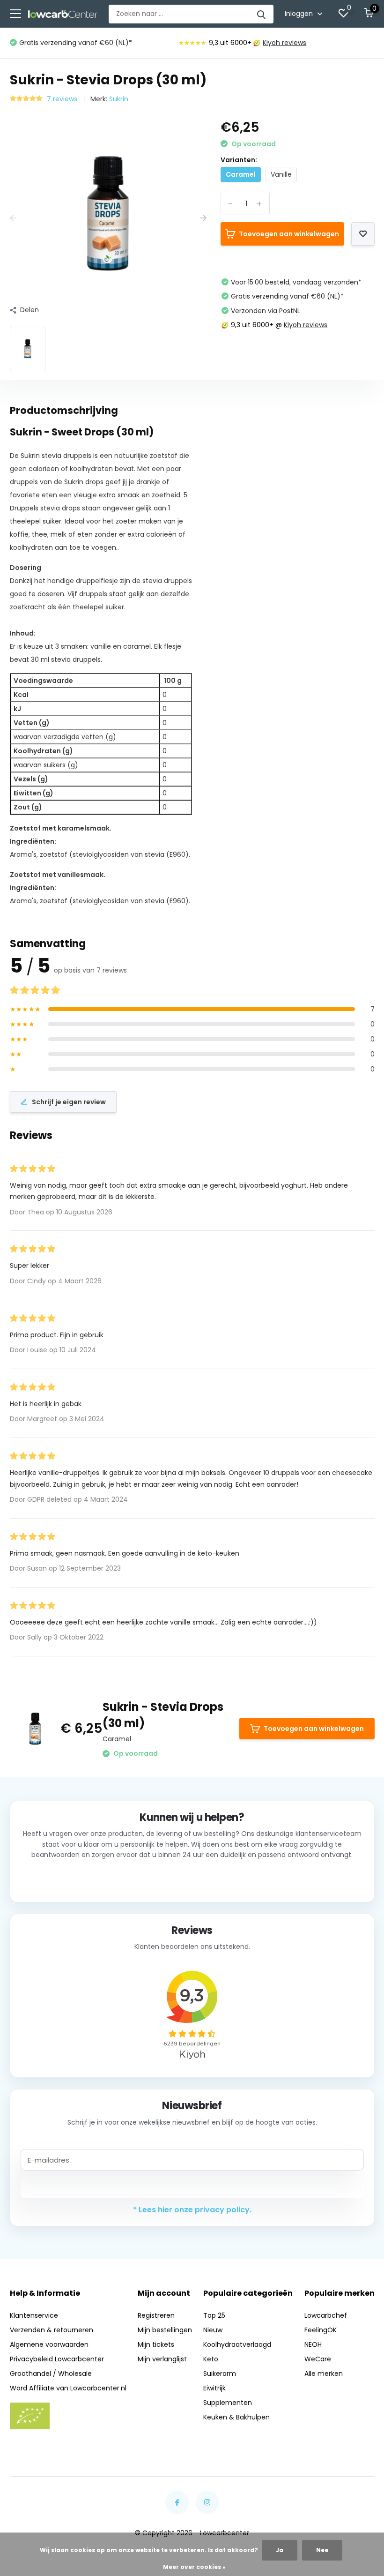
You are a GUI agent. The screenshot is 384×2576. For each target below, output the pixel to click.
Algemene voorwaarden (49, 2344)
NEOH (313, 2344)
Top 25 (214, 2315)
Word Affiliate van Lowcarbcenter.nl (68, 2388)
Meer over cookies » (194, 2567)
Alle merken (324, 2374)
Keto (211, 2359)
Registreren (156, 2315)
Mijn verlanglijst (162, 2359)
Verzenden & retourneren (52, 2330)
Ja (280, 2550)
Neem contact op (192, 1880)
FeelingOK (321, 2330)
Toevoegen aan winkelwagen (289, 234)
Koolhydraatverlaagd (237, 2344)
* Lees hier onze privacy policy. (192, 2210)
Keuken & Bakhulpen (236, 2417)
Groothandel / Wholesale (51, 2374)
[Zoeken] (262, 14)
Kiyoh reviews (284, 43)
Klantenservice (34, 2315)
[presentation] (13, 218)
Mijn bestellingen (165, 2330)
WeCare (318, 2359)
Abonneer (192, 2187)
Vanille (281, 174)
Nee (322, 2550)
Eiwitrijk (214, 2388)
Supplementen (228, 2403)
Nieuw (213, 2330)
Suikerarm (220, 2374)
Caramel (241, 174)
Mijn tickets (156, 2344)
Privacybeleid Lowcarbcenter (57, 2359)
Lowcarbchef (326, 2315)
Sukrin (119, 99)
